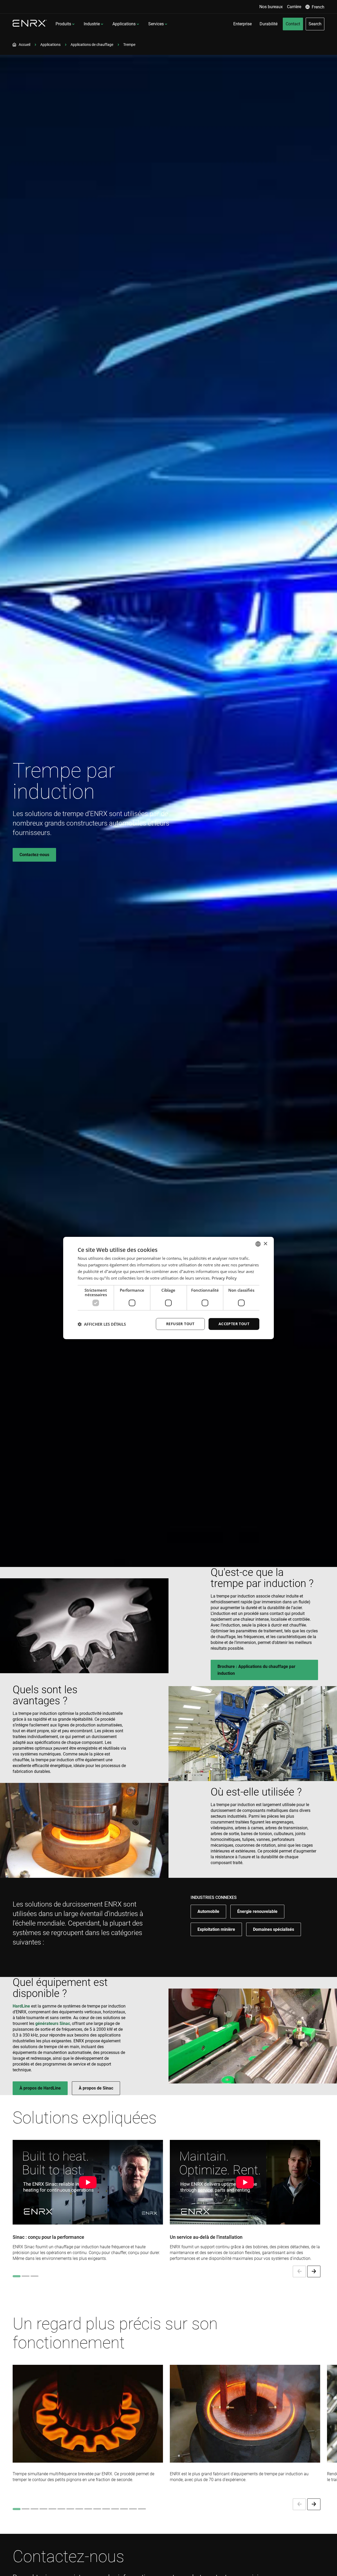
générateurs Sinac (52, 2023)
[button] (102, 1324)
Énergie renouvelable (257, 1911)
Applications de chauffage (92, 45)
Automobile (208, 1911)
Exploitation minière (216, 1929)
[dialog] (168, 1288)
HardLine (21, 2006)
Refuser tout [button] (180, 1324)
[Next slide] (314, 2271)
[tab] (17, 2276)
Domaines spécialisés (274, 1929)
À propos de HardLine (40, 2088)
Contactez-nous (34, 855)
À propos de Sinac (96, 2088)
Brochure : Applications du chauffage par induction (256, 1670)
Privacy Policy (224, 1278)
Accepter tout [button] (234, 1324)
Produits (63, 24)
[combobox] (258, 1244)
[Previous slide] (299, 2271)
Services (156, 24)
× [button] (265, 1244)
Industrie (92, 24)
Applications (124, 24)
